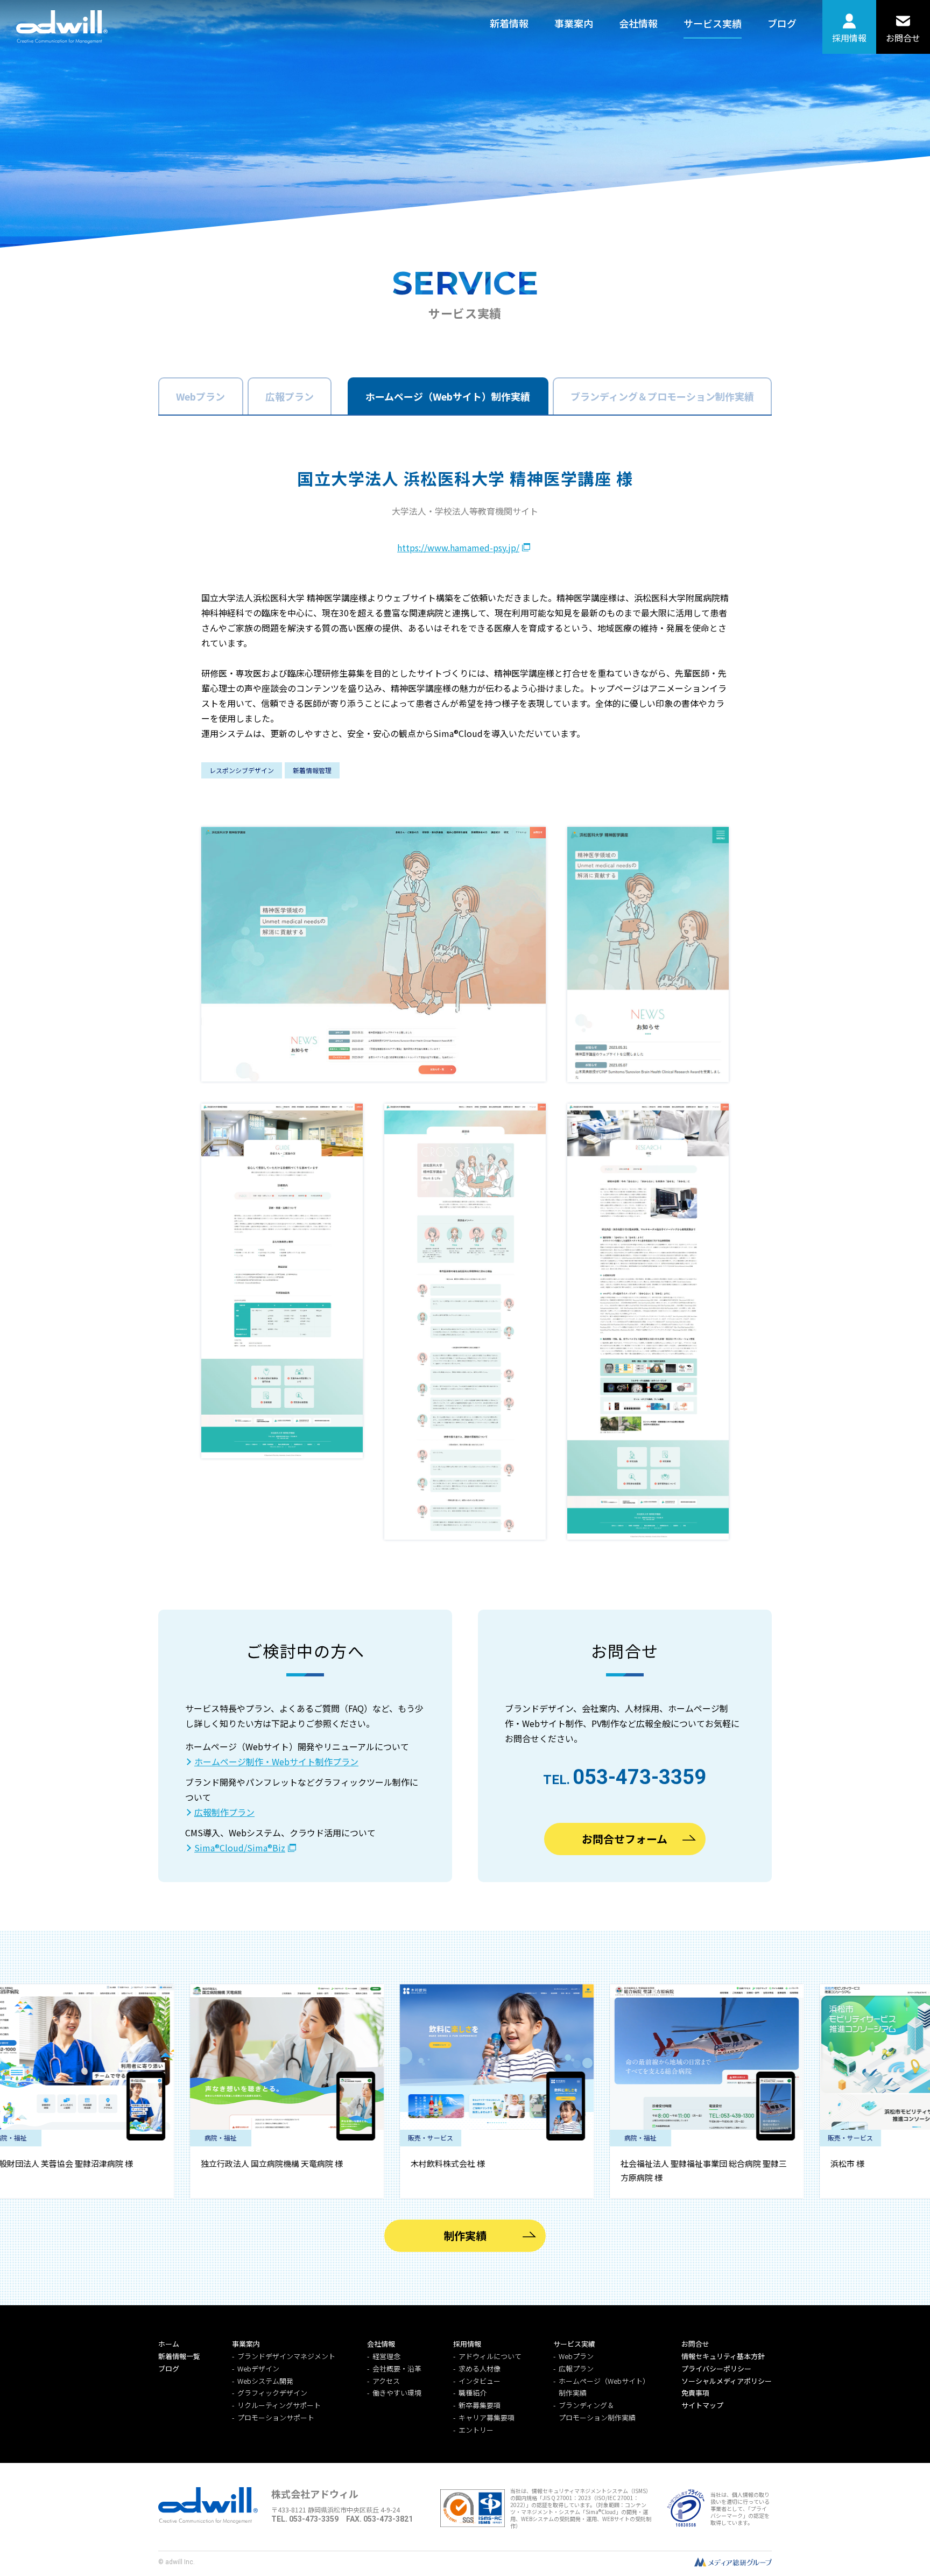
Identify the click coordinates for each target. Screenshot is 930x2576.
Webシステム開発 (265, 2381)
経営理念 (386, 2356)
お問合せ (903, 38)
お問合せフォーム (625, 1839)
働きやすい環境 (397, 2393)
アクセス (386, 2381)
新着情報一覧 (179, 2356)
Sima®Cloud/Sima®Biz (240, 1848)
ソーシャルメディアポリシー (727, 2381)
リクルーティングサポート (279, 2405)
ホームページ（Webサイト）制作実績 (448, 396)
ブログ (782, 23)
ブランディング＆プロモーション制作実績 (662, 396)
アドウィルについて (490, 2356)
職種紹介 (473, 2393)
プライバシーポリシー (716, 2368)
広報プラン (290, 396)
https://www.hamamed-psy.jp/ (458, 548)
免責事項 (695, 2393)
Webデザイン (258, 2368)
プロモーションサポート (276, 2417)
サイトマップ (702, 2405)
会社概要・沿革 (397, 2368)
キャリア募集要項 (487, 2417)
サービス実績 (713, 23)
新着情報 (509, 23)
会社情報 (638, 23)
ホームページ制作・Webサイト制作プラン (276, 1761)
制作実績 (465, 2235)
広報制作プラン (224, 1812)
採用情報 (849, 38)
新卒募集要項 (480, 2405)
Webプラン (200, 396)
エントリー (476, 2430)
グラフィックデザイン (272, 2393)
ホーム (169, 2344)
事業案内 (574, 23)
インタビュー (480, 2381)
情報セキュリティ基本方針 (723, 2356)
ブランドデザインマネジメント (286, 2356)
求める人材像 (480, 2368)
